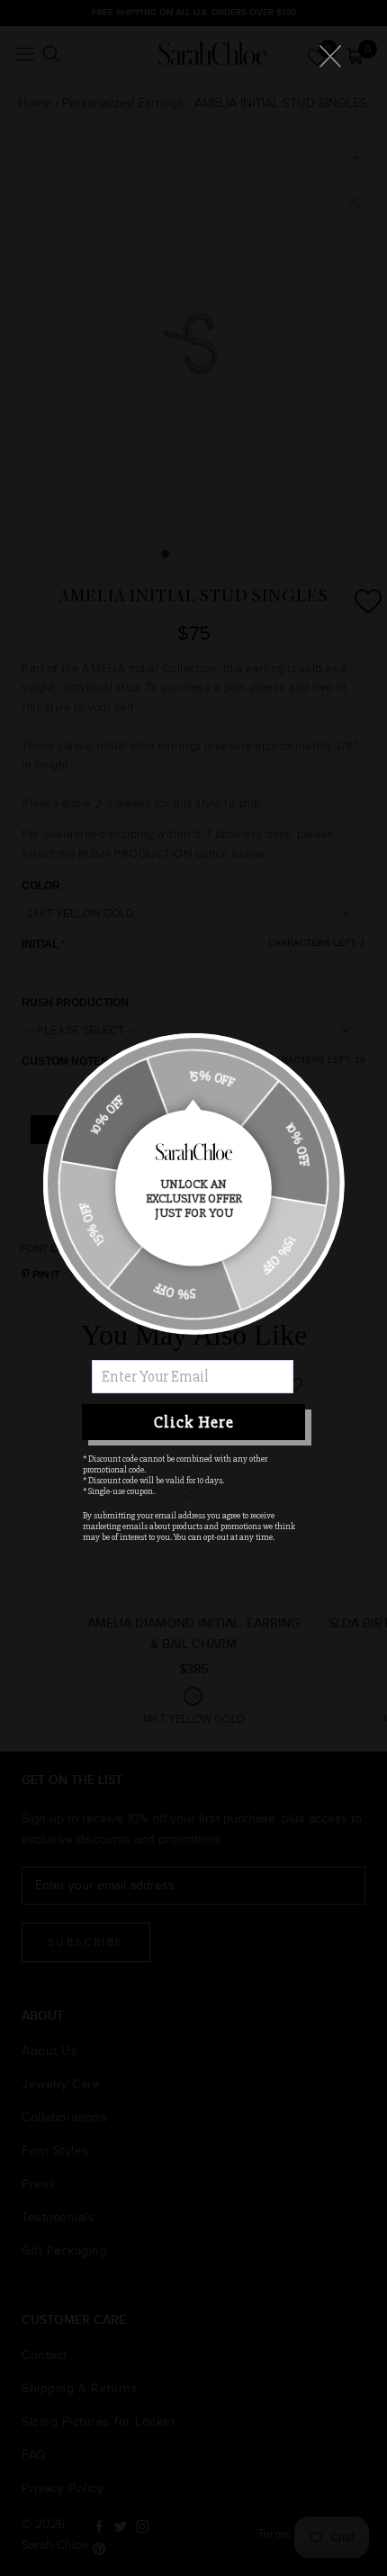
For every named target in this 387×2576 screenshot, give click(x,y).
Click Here (194, 1422)
